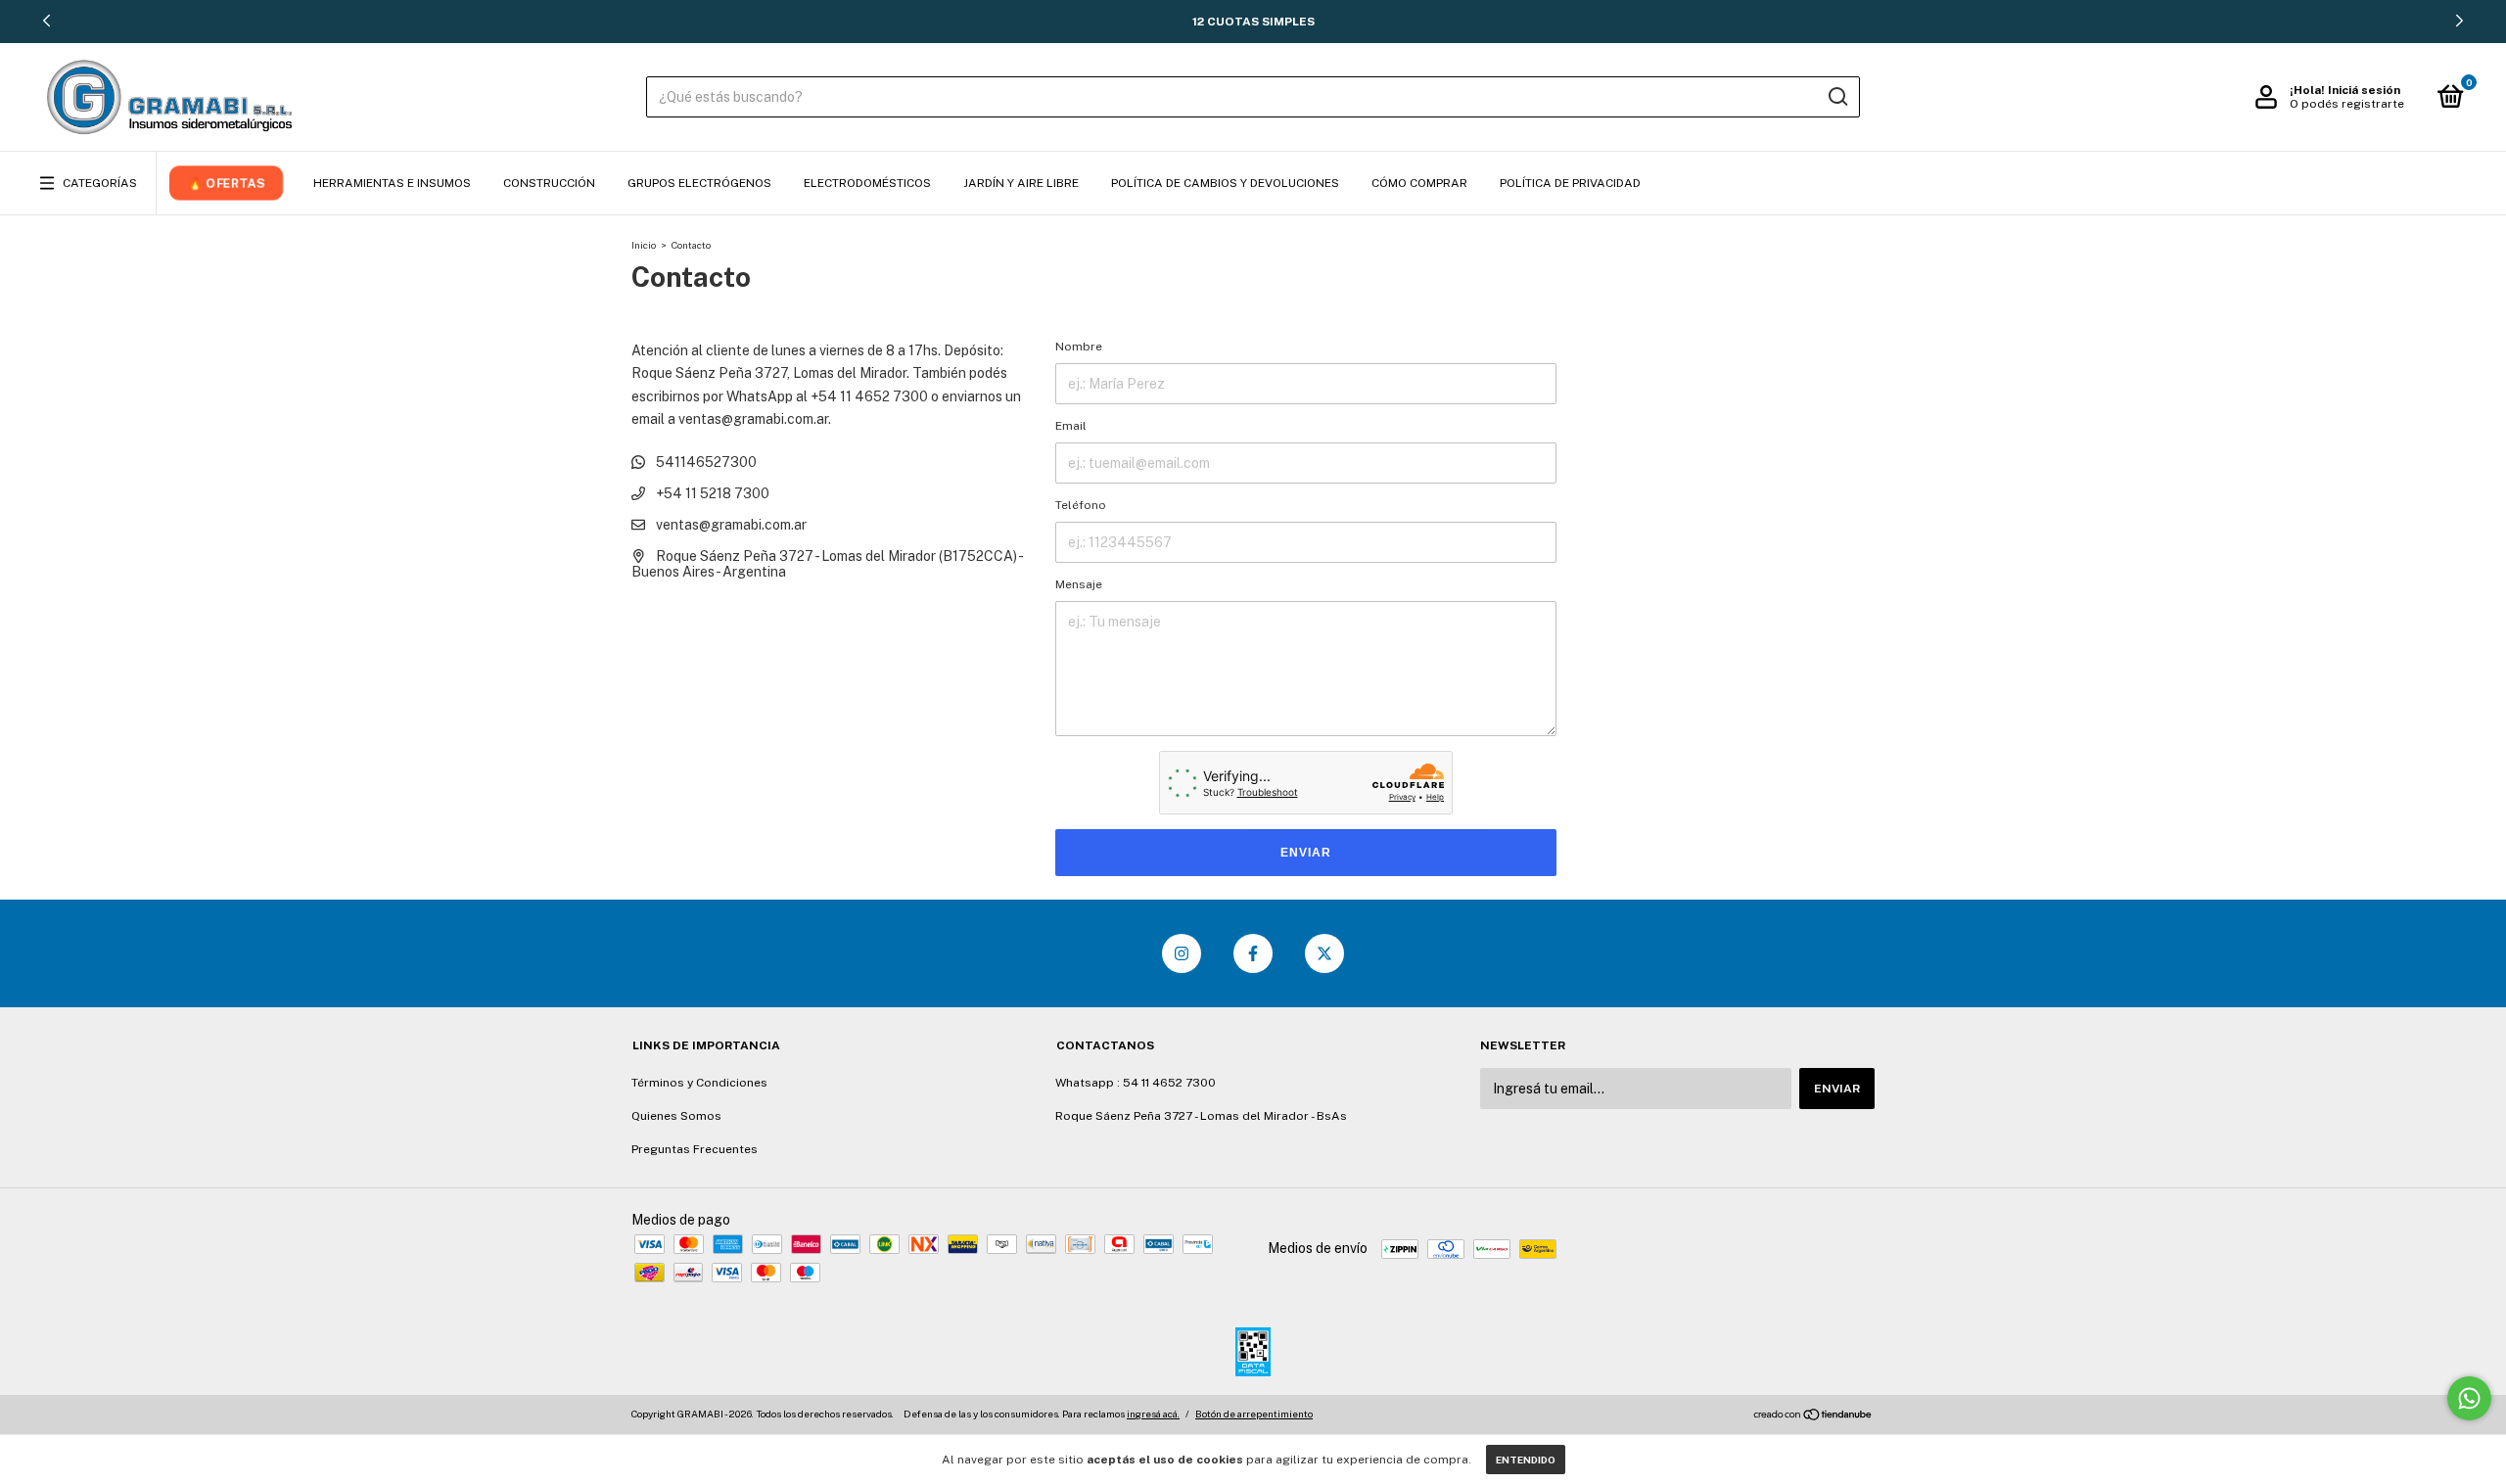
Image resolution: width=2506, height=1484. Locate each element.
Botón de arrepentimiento (1254, 1414)
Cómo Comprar (1419, 183)
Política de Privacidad (1570, 183)
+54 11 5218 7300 (711, 493)
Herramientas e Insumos (392, 183)
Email (1071, 426)
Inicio (644, 245)
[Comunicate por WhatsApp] (2469, 1398)
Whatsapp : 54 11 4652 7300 (1136, 1083)
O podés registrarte (2347, 104)
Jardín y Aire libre (1021, 183)
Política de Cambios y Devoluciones (1225, 183)
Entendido (1526, 1460)
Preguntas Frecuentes (695, 1149)
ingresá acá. (1153, 1414)
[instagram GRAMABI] (1182, 953)
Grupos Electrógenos (699, 183)
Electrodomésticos (867, 183)
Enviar (1306, 853)
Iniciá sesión (2364, 90)
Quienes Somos (676, 1116)
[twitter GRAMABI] (1324, 953)
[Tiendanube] (1813, 1416)
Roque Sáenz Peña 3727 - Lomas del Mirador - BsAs (1201, 1116)
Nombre (1079, 347)
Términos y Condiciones (699, 1083)
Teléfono (1081, 505)
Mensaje (1079, 584)
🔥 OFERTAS (226, 183)
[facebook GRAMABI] (1253, 953)
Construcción (549, 183)
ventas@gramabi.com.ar (731, 525)
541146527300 (705, 462)
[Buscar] (1837, 97)
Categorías (100, 183)
